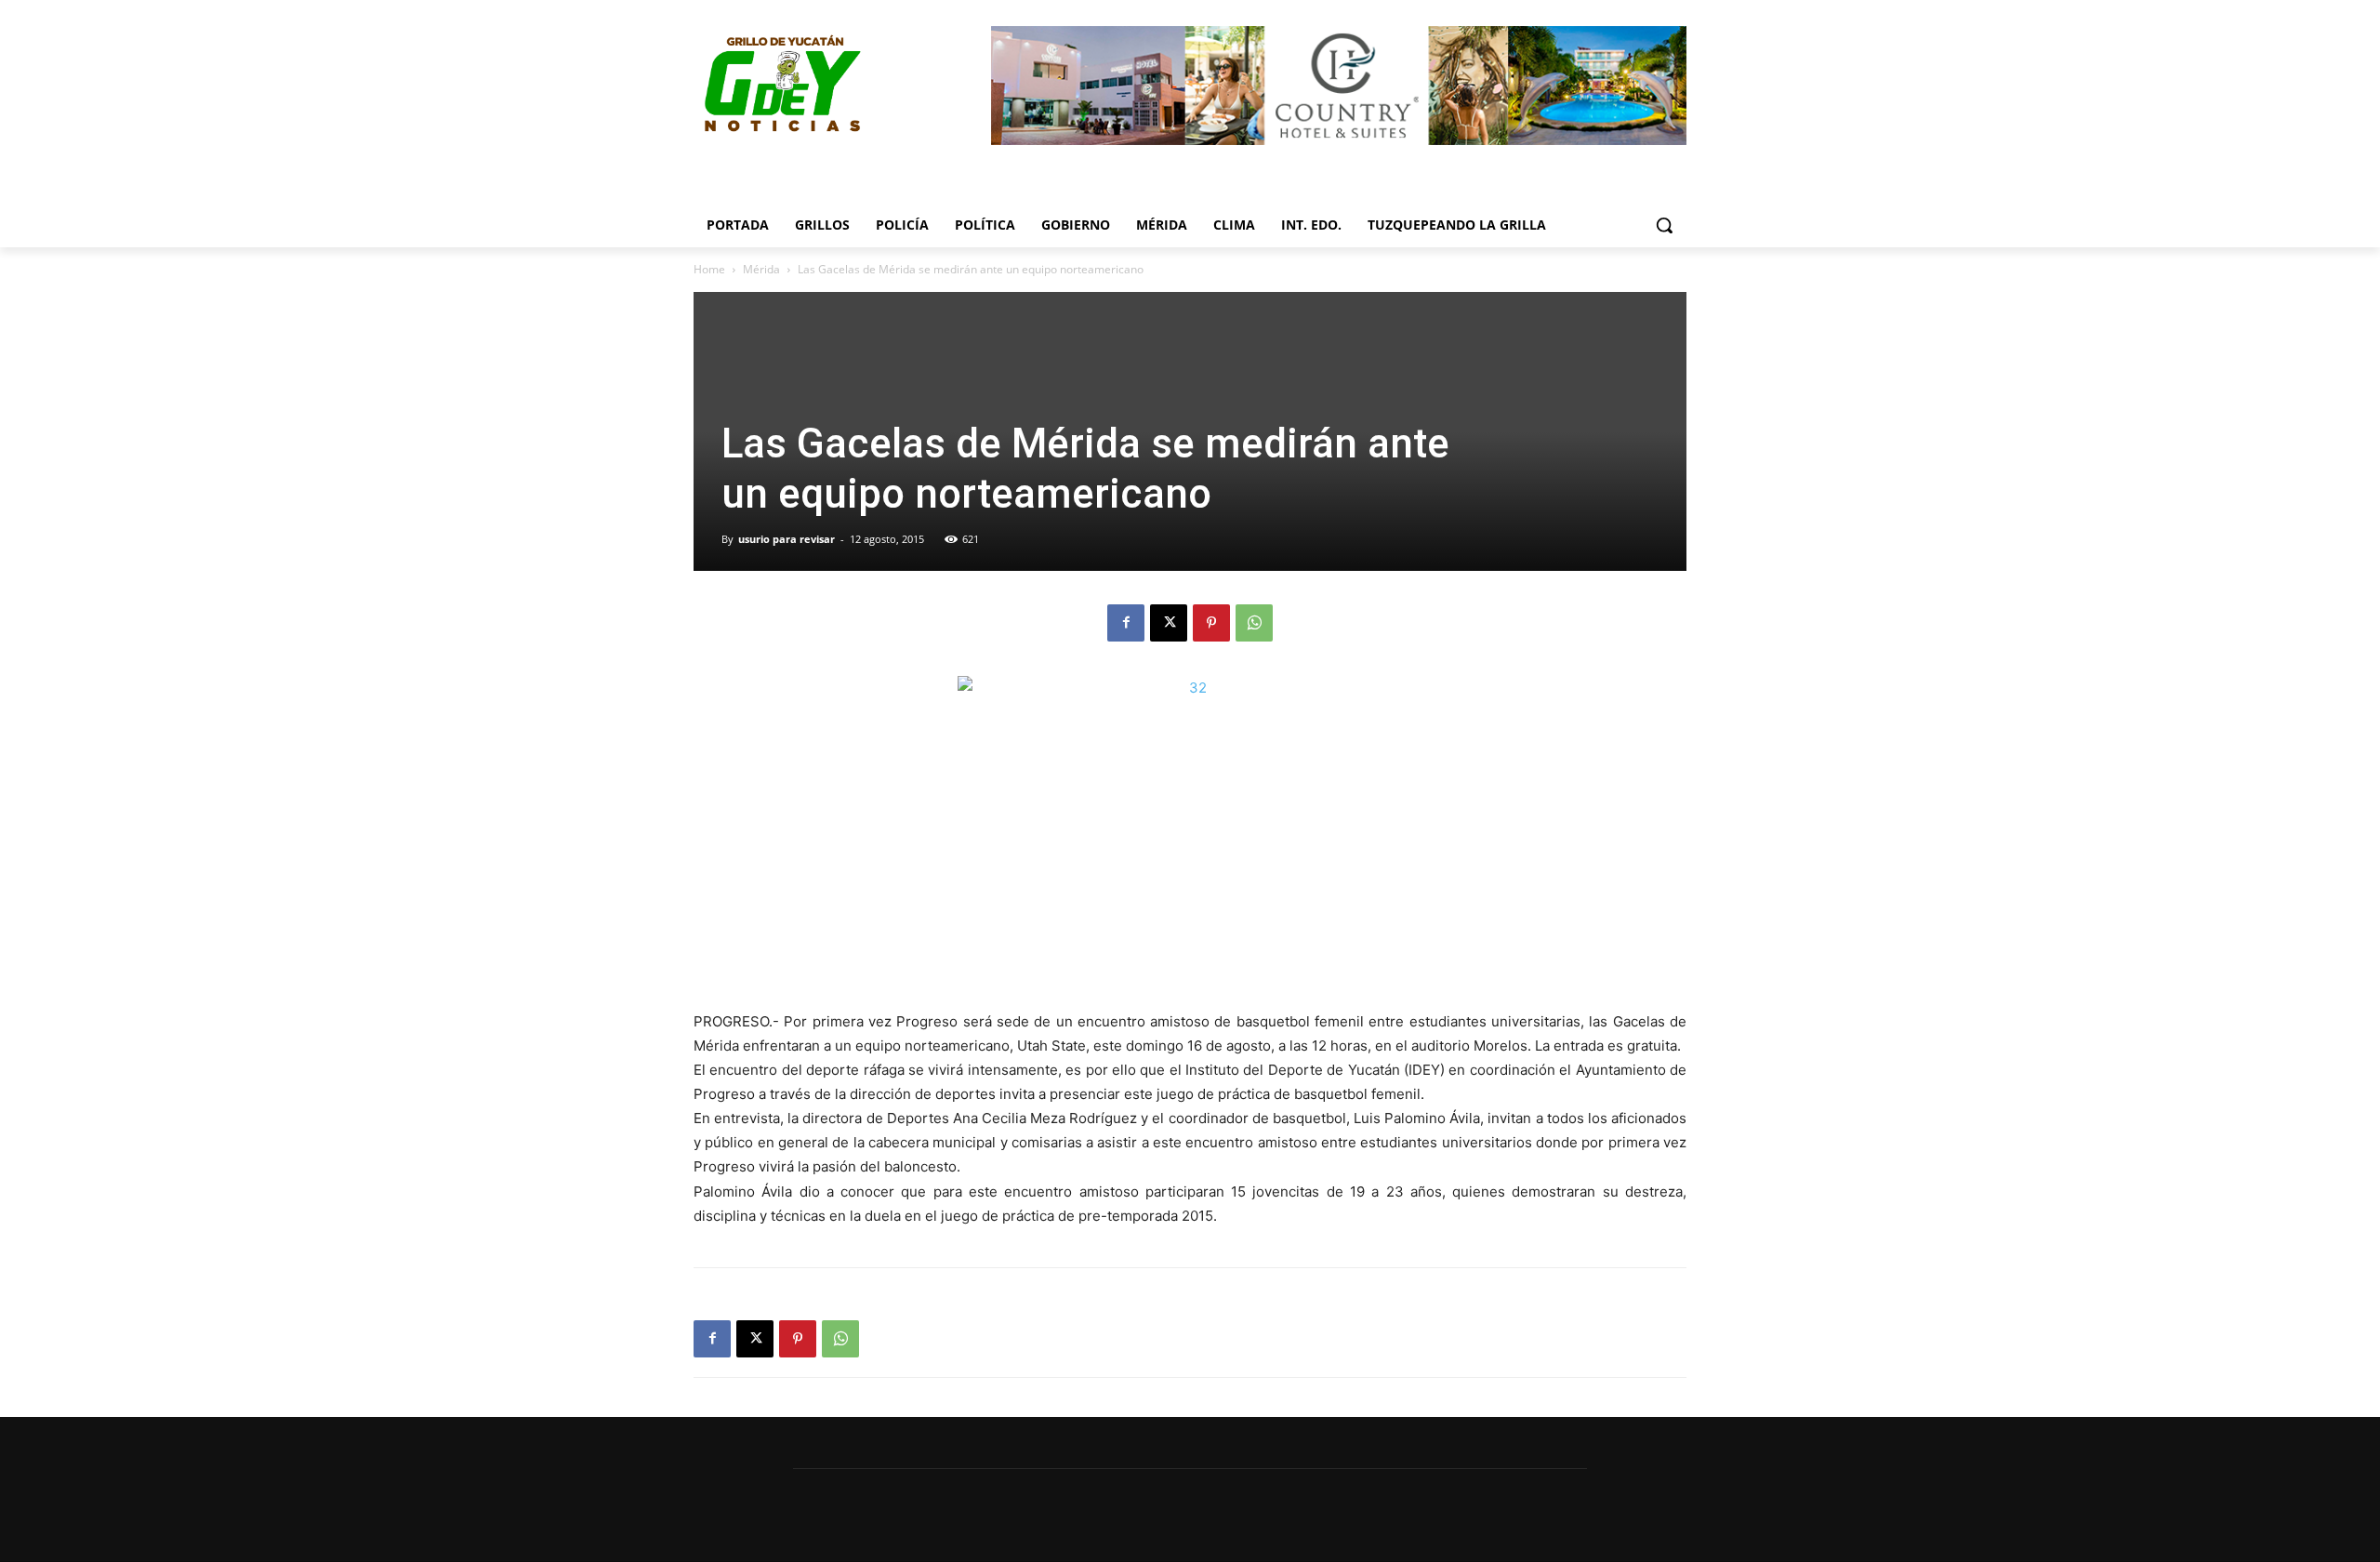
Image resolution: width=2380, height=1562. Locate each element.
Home (709, 269)
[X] (1169, 623)
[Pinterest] (1211, 623)
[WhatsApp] (1254, 623)
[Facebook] (1126, 623)
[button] (1664, 225)
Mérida (761, 269)
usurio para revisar (787, 539)
